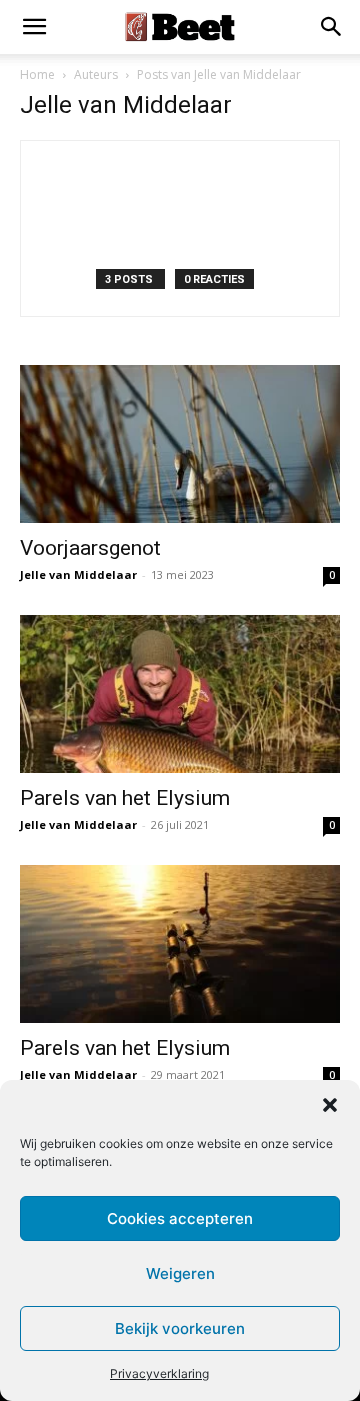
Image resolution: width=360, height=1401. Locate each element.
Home (37, 74)
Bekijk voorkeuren (180, 1328)
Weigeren (180, 1273)
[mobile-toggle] (34, 27)
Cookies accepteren (180, 1218)
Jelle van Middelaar (78, 574)
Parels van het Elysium (125, 798)
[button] (330, 1105)
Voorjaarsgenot (90, 548)
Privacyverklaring (159, 1373)
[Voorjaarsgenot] (180, 444)
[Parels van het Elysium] (180, 694)
